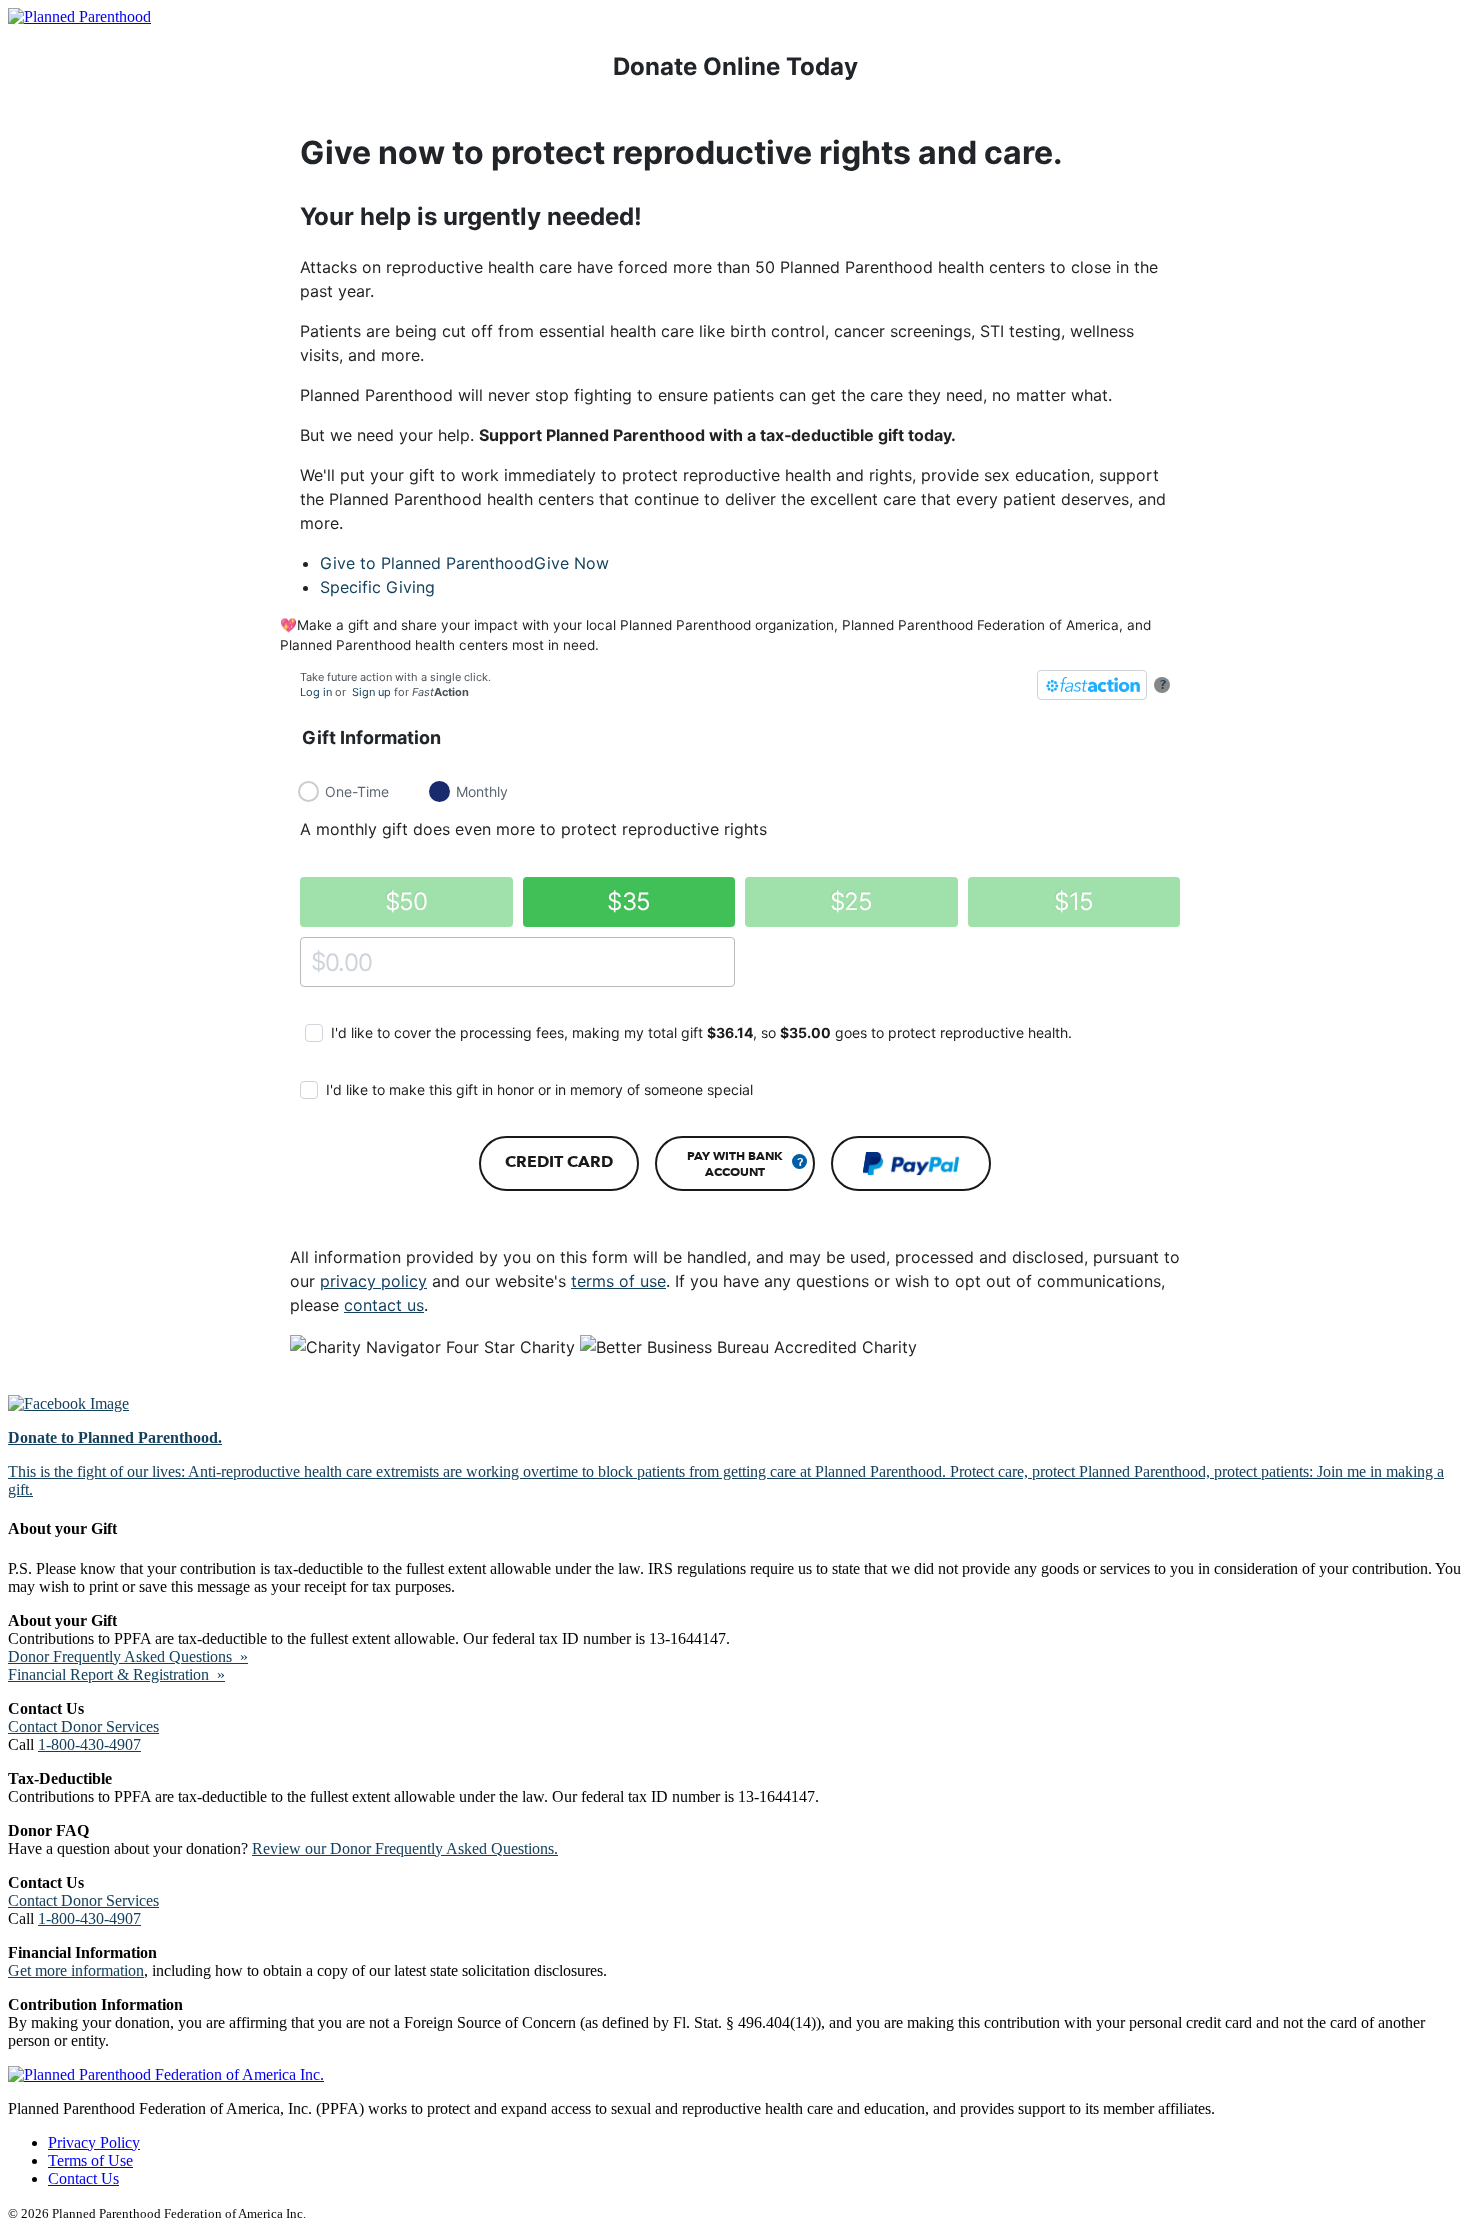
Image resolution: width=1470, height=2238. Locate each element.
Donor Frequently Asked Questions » (128, 1656)
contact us (384, 1305)
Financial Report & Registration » (116, 1674)
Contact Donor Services (83, 1726)
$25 (851, 901)
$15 (1073, 901)
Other (318, 961)
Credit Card (559, 1161)
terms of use (618, 1281)
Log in (316, 692)
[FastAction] (1092, 685)
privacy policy (373, 1281)
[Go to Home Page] (79, 16)
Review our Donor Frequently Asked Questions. (405, 1848)
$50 (406, 901)
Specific (377, 587)
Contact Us (83, 2178)
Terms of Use (90, 2160)
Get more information (76, 1970)
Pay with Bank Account (735, 1163)
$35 (628, 901)
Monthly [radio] (482, 791)
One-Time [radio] (357, 791)
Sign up (371, 692)
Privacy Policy (94, 2142)
